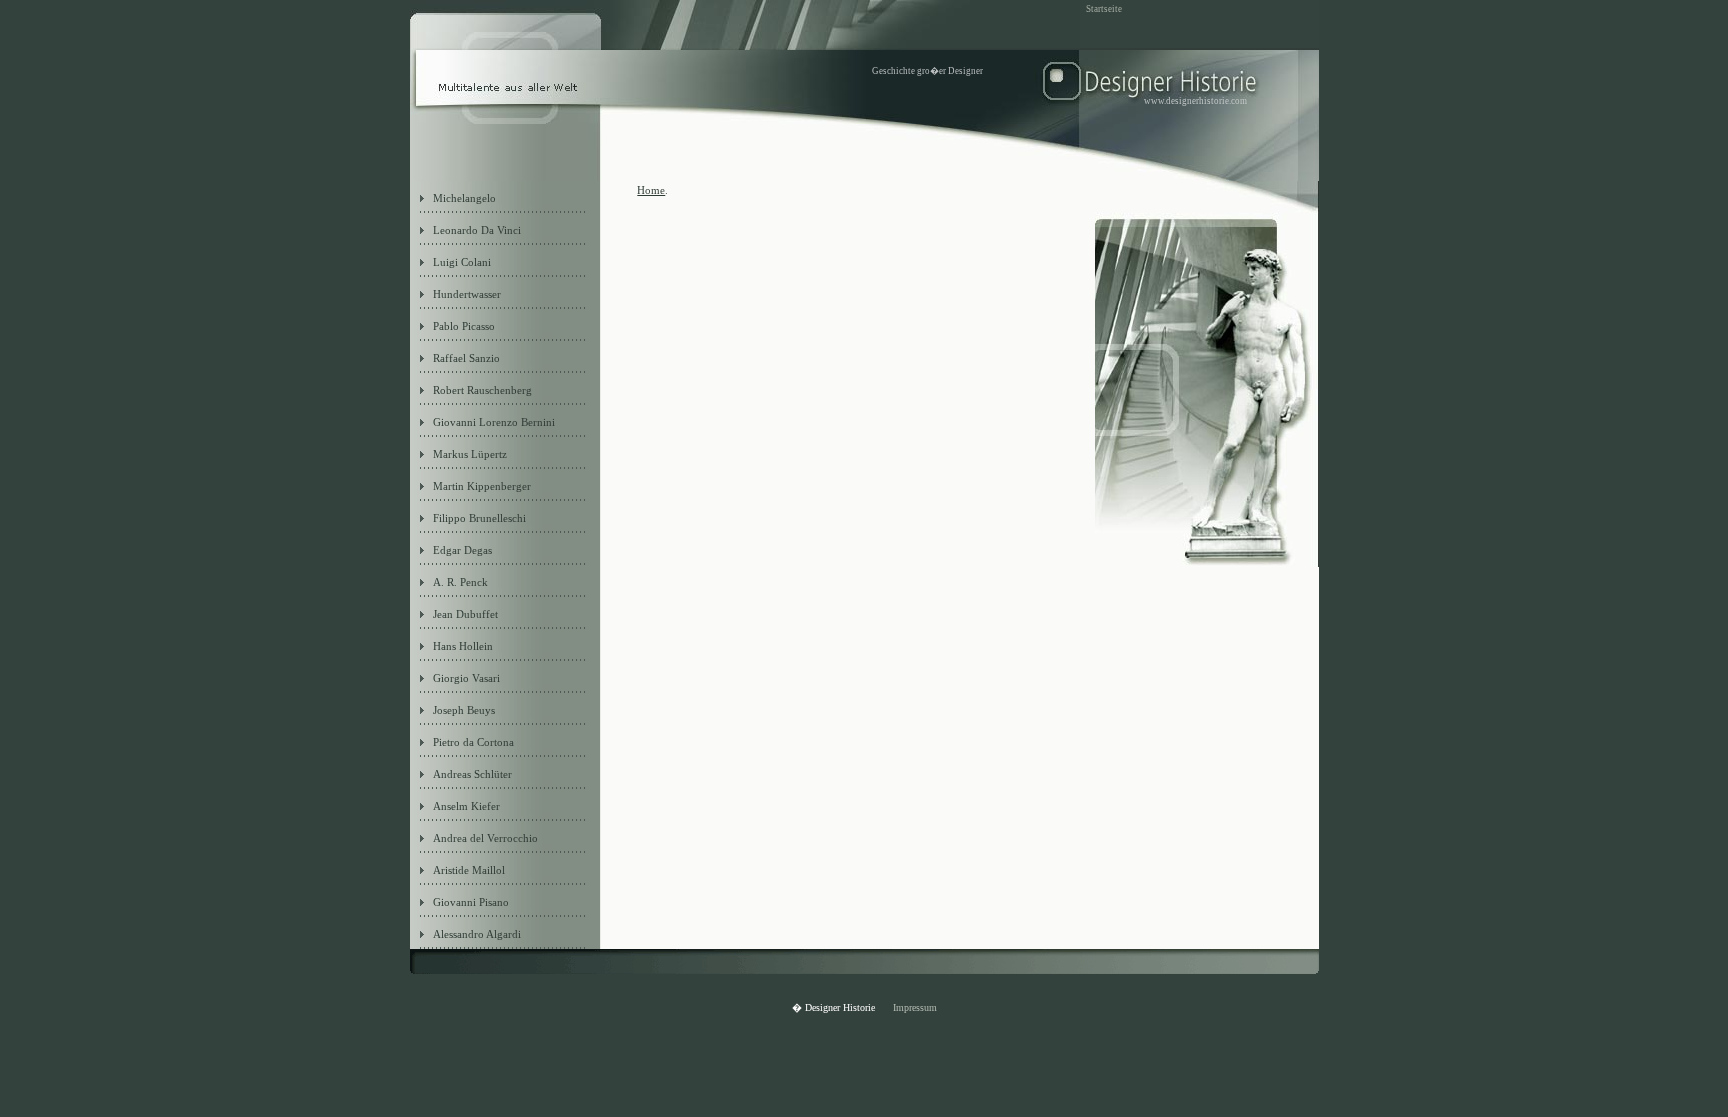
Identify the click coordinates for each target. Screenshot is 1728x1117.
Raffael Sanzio (466, 358)
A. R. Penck (460, 582)
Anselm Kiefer (466, 806)
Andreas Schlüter (472, 774)
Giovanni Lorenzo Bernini (494, 422)
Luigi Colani (462, 262)
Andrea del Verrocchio (485, 838)
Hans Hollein (463, 646)
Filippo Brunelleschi (479, 518)
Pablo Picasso (464, 326)
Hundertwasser (467, 294)
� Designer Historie (835, 1007)
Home (651, 190)
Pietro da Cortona (473, 742)
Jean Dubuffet (465, 614)
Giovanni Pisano (471, 902)
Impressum (915, 1007)
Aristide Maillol (469, 870)
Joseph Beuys (464, 710)
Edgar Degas (462, 550)
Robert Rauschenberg (482, 390)
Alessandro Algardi (477, 934)
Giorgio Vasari (466, 678)
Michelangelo (464, 198)
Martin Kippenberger (482, 486)
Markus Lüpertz (470, 454)
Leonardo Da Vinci (477, 230)
